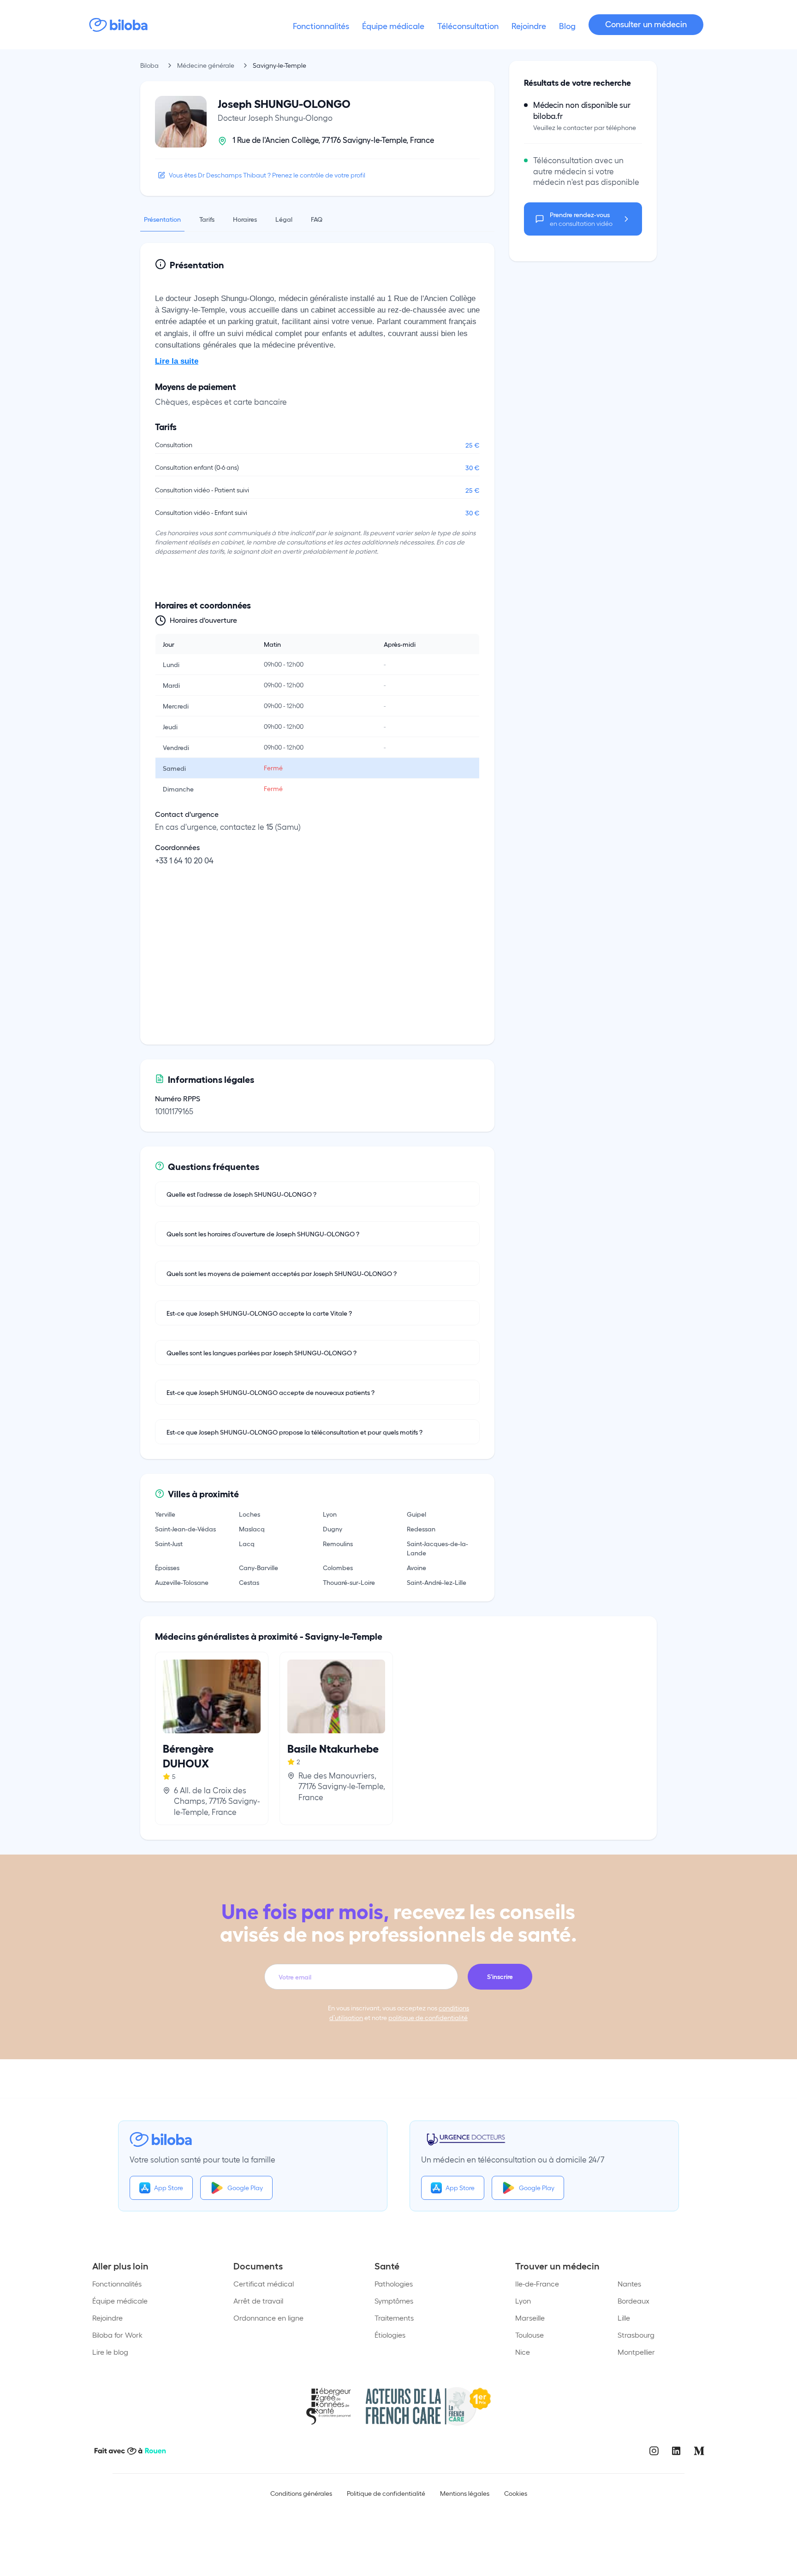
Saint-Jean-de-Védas (185, 1529)
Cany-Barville (259, 1567)
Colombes (338, 1567)
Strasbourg (636, 2335)
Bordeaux (633, 2301)
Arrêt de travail (258, 2301)
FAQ (317, 219)
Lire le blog (110, 2352)
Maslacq (252, 1529)
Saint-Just (169, 1543)
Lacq (247, 1543)
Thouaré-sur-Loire (349, 1582)
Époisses (167, 1567)
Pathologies (394, 2284)
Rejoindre (107, 2318)
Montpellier (636, 2352)
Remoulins (338, 1543)
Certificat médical (264, 2284)
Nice (523, 2352)
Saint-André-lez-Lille (437, 1582)
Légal (284, 219)
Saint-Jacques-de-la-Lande (437, 1548)
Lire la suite (177, 361)
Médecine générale (206, 65)
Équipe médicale (120, 2301)
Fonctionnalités (117, 2284)
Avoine (416, 1567)
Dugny (333, 1529)
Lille (624, 2318)
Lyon (330, 1514)
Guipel (416, 1514)
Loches (250, 1514)
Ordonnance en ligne (268, 2318)
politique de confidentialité (428, 2018)
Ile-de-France (537, 2284)
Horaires (245, 219)
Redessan (421, 1529)
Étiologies (390, 2335)
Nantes (629, 2284)
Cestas (249, 1582)
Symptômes (394, 2301)
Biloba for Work (117, 2335)
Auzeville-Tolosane (182, 1582)
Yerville (165, 1514)
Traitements (394, 2318)
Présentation (162, 219)
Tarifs (207, 219)
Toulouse (529, 2335)
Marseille (530, 2318)
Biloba (149, 65)
